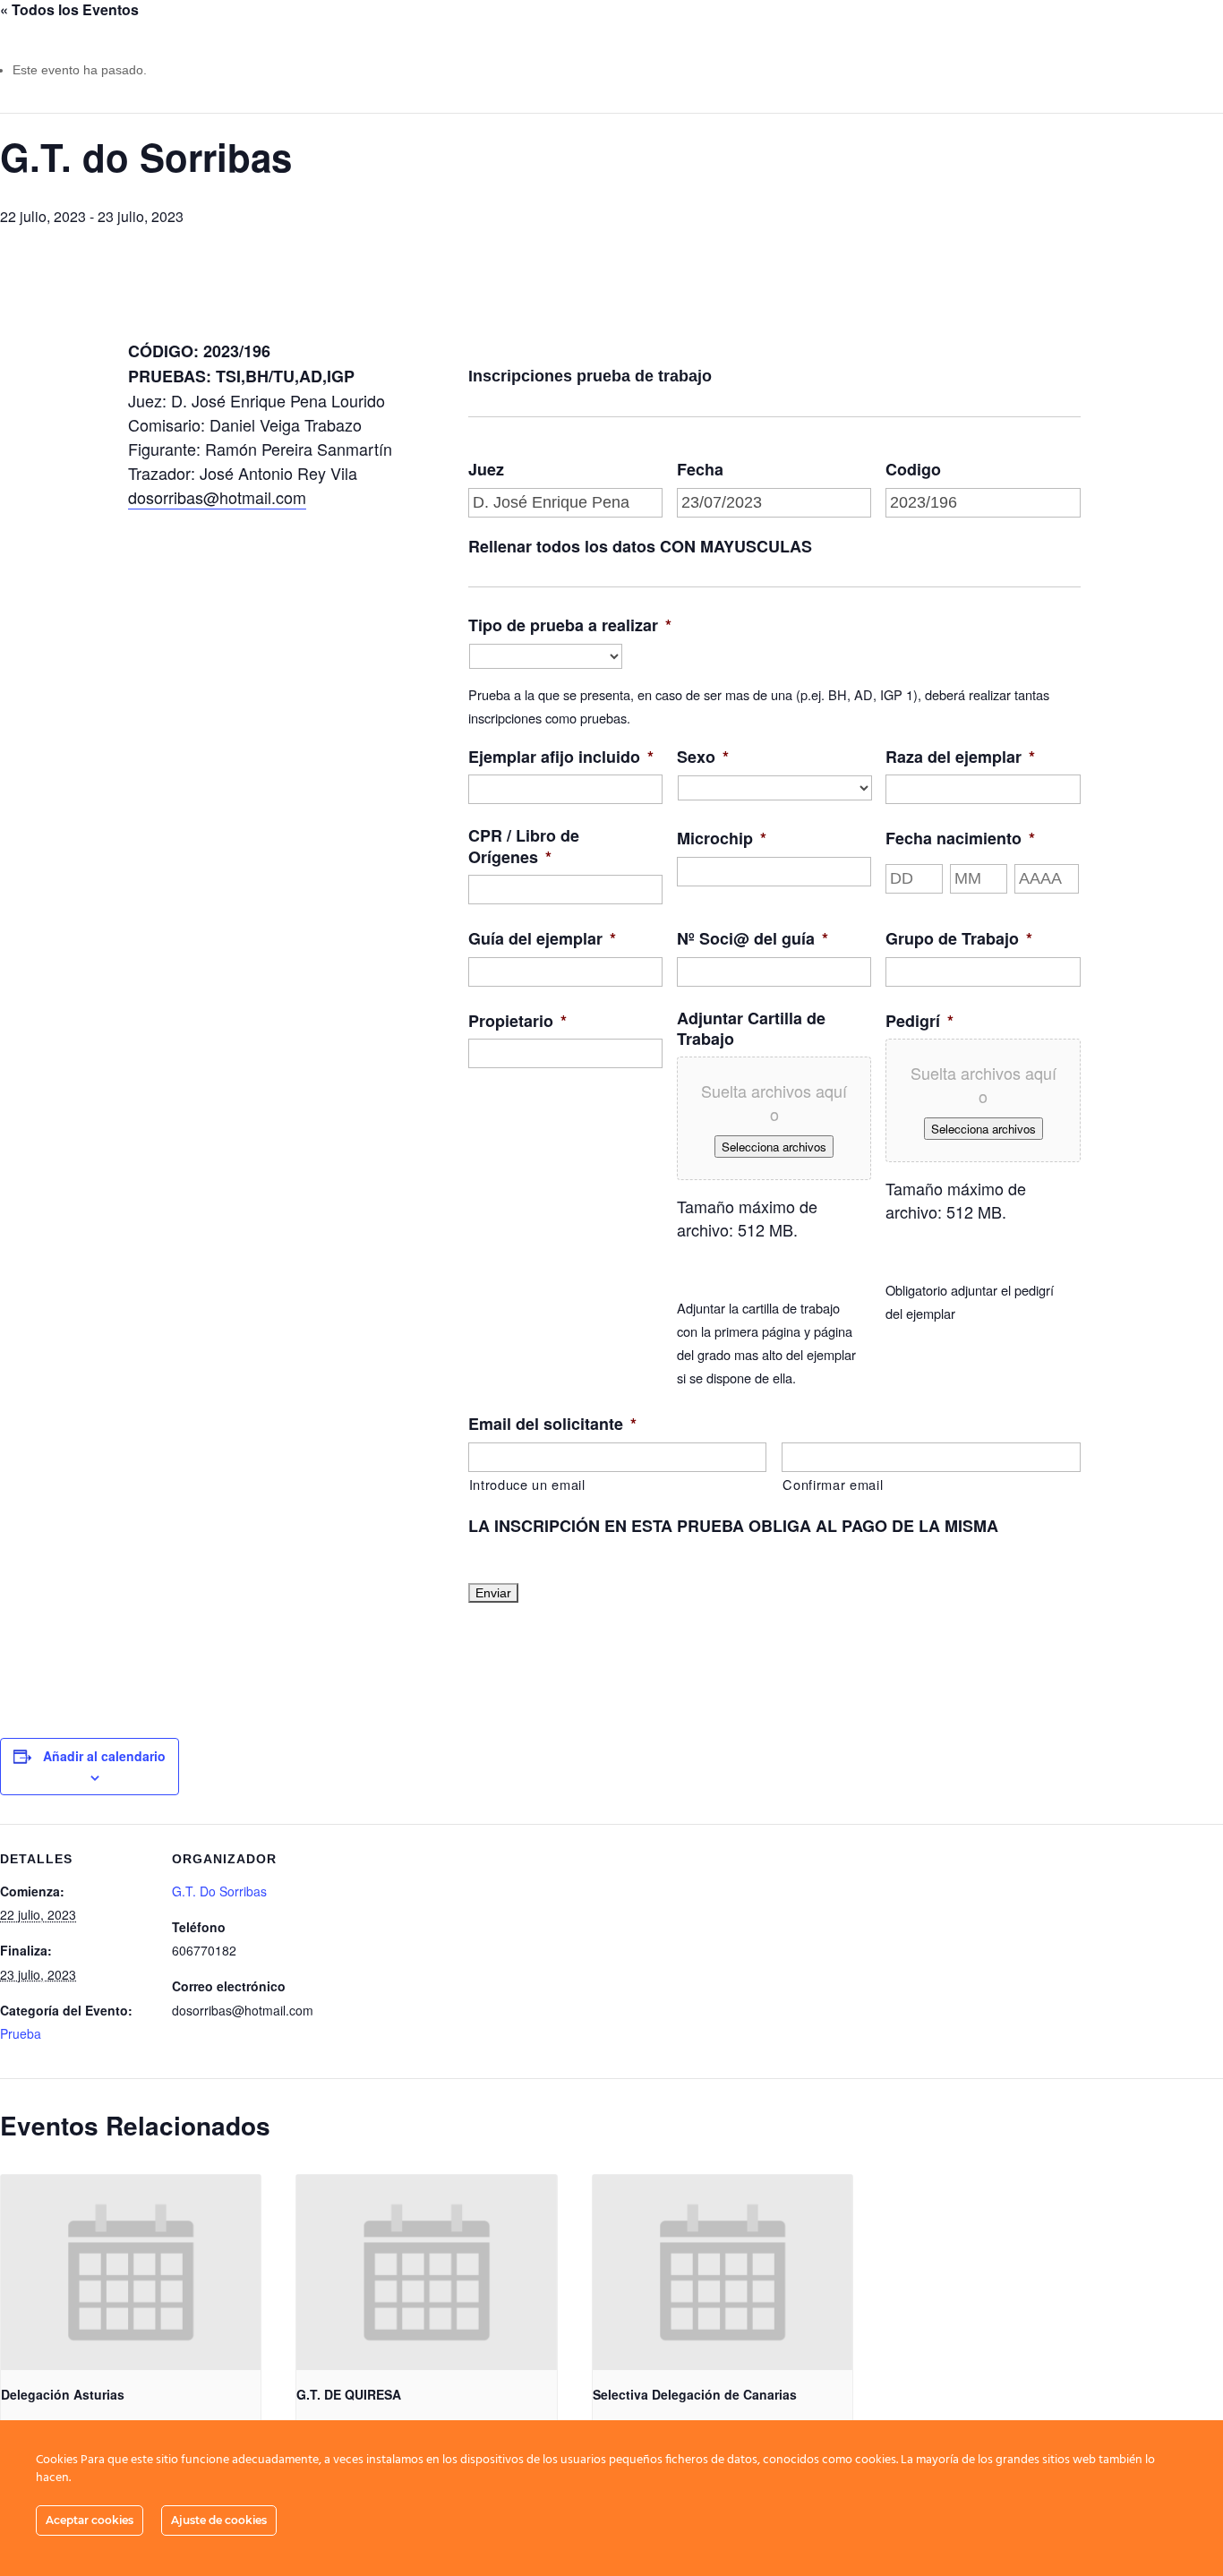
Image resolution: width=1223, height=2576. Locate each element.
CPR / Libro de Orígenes (524, 847)
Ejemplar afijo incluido (561, 757)
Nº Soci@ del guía (753, 939)
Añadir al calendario (104, 1756)
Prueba (21, 2033)
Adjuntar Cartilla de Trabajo (751, 1029)
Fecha (700, 470)
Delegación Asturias (63, 2394)
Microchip (722, 839)
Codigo (913, 470)
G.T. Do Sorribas (219, 1891)
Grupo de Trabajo (959, 939)
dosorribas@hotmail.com (217, 497)
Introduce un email (527, 1484)
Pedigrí (919, 1021)
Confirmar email (833, 1484)
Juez (486, 470)
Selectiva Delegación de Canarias (695, 2394)
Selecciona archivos (774, 1147)
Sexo (703, 757)
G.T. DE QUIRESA (349, 2394)
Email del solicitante (552, 1424)
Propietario (517, 1021)
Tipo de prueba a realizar (570, 625)
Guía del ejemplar (542, 939)
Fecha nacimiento (960, 839)
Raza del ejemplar (960, 757)
